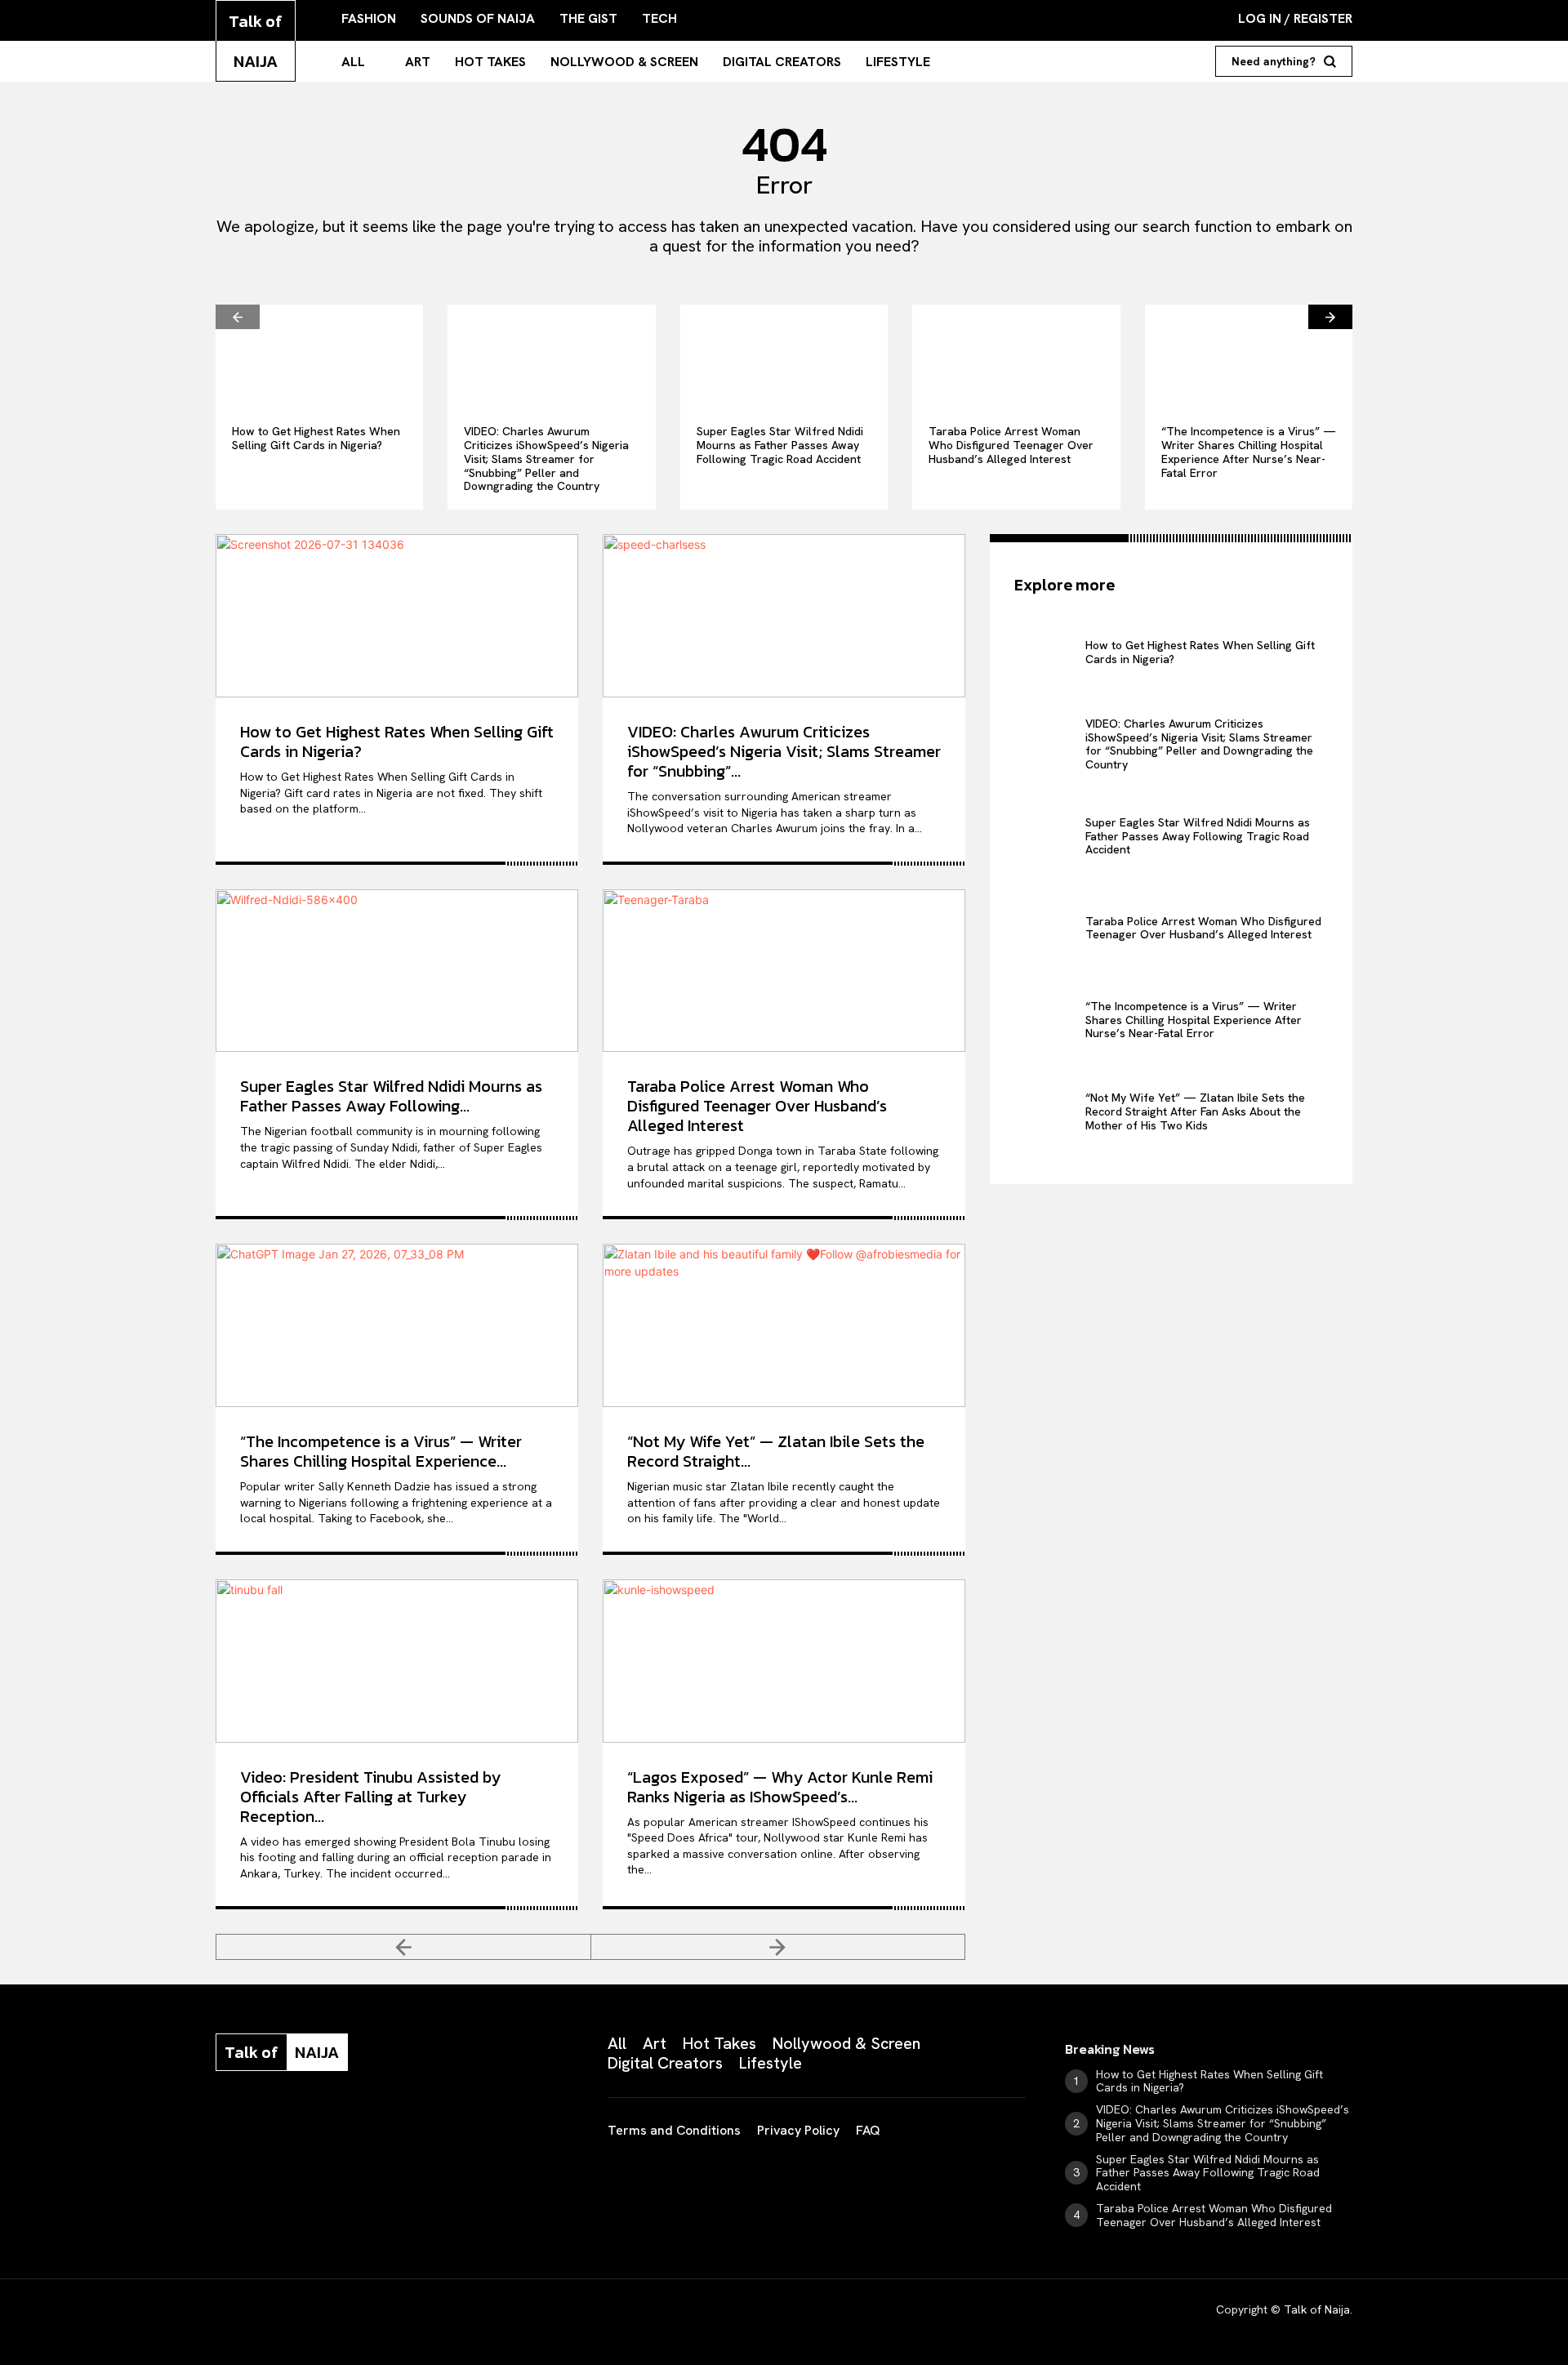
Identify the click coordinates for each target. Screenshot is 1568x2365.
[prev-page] (238, 317)
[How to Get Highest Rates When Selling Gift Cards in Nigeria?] (319, 356)
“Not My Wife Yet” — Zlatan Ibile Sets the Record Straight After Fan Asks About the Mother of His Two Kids (1195, 1111)
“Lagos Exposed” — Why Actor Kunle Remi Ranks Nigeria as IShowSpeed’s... (780, 1787)
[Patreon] (304, 2124)
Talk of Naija (1317, 2309)
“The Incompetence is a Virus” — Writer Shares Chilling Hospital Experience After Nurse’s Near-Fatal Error (1249, 452)
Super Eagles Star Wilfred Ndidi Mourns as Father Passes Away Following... (391, 1096)
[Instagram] (263, 2124)
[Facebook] (222, 2124)
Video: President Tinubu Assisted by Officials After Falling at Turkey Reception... (370, 1797)
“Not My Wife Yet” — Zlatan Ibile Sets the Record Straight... (776, 1451)
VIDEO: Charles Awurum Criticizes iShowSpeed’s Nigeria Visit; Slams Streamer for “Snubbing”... (784, 751)
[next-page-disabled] (779, 1947)
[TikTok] (345, 2124)
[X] (385, 2124)
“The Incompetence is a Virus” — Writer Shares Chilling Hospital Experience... (381, 1451)
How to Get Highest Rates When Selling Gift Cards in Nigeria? (316, 438)
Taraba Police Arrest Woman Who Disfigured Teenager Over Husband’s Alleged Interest (1011, 445)
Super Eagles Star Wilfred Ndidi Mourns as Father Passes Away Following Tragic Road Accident (780, 445)
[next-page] (1330, 317)
